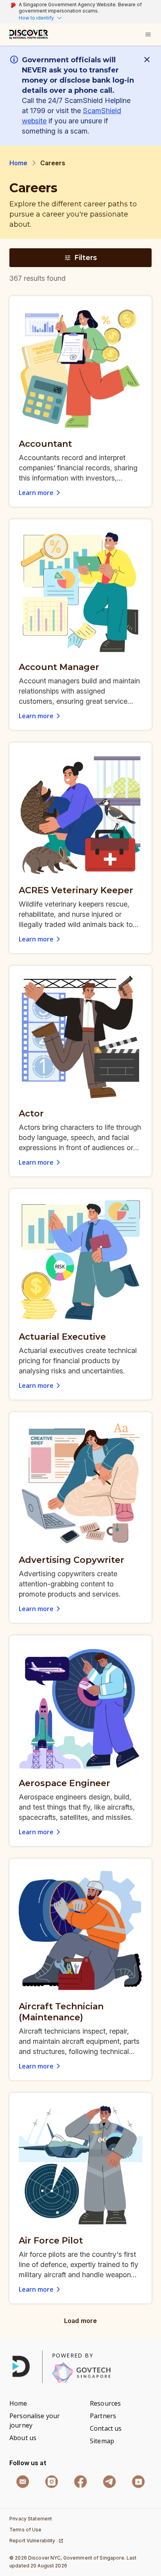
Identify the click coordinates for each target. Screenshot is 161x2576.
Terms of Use (26, 2530)
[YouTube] (138, 2482)
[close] (148, 60)
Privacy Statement (31, 2519)
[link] (29, 34)
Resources (105, 2403)
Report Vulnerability (32, 2541)
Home (19, 163)
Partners (103, 2416)
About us (23, 2438)
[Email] (23, 2482)
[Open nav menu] (148, 34)
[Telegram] (109, 2482)
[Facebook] (80, 2482)
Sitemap (102, 2441)
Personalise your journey (35, 2421)
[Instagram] (52, 2482)
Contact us (106, 2428)
